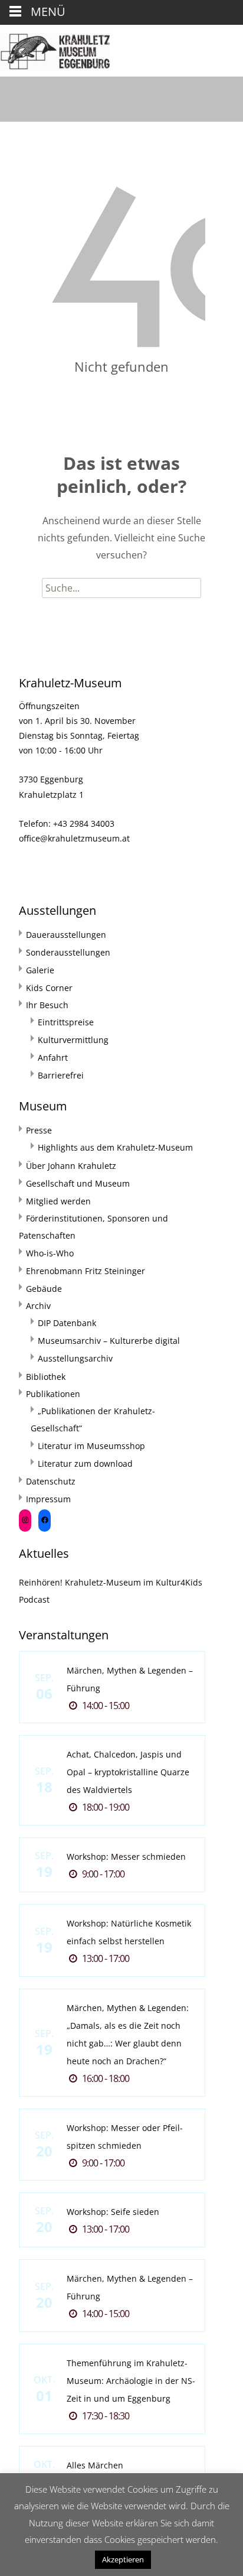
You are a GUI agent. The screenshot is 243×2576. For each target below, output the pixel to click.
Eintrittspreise (66, 1022)
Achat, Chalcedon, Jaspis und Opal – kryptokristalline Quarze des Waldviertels (128, 1772)
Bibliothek (46, 1377)
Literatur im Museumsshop (91, 1446)
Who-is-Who (50, 1253)
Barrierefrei (61, 1075)
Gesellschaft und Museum (78, 1183)
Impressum (48, 1499)
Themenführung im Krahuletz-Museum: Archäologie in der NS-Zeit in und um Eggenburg (131, 2381)
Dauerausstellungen (66, 935)
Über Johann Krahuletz (71, 1166)
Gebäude (44, 1289)
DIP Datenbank (67, 1323)
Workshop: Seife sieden (113, 2212)
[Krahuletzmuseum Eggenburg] (55, 48)
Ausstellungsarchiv (75, 1358)
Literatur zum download (85, 1464)
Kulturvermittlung (73, 1040)
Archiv (38, 1306)
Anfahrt (53, 1058)
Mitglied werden (58, 1201)
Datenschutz (51, 1481)
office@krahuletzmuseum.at (74, 838)
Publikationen (53, 1394)
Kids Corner (49, 988)
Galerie (40, 970)
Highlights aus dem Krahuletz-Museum (115, 1147)
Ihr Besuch (47, 1005)
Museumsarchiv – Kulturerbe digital (109, 1341)
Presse (39, 1130)
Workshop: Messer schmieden (126, 1857)
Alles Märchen (95, 2465)
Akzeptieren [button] (123, 2559)
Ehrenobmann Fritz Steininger (86, 1271)
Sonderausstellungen (68, 952)
